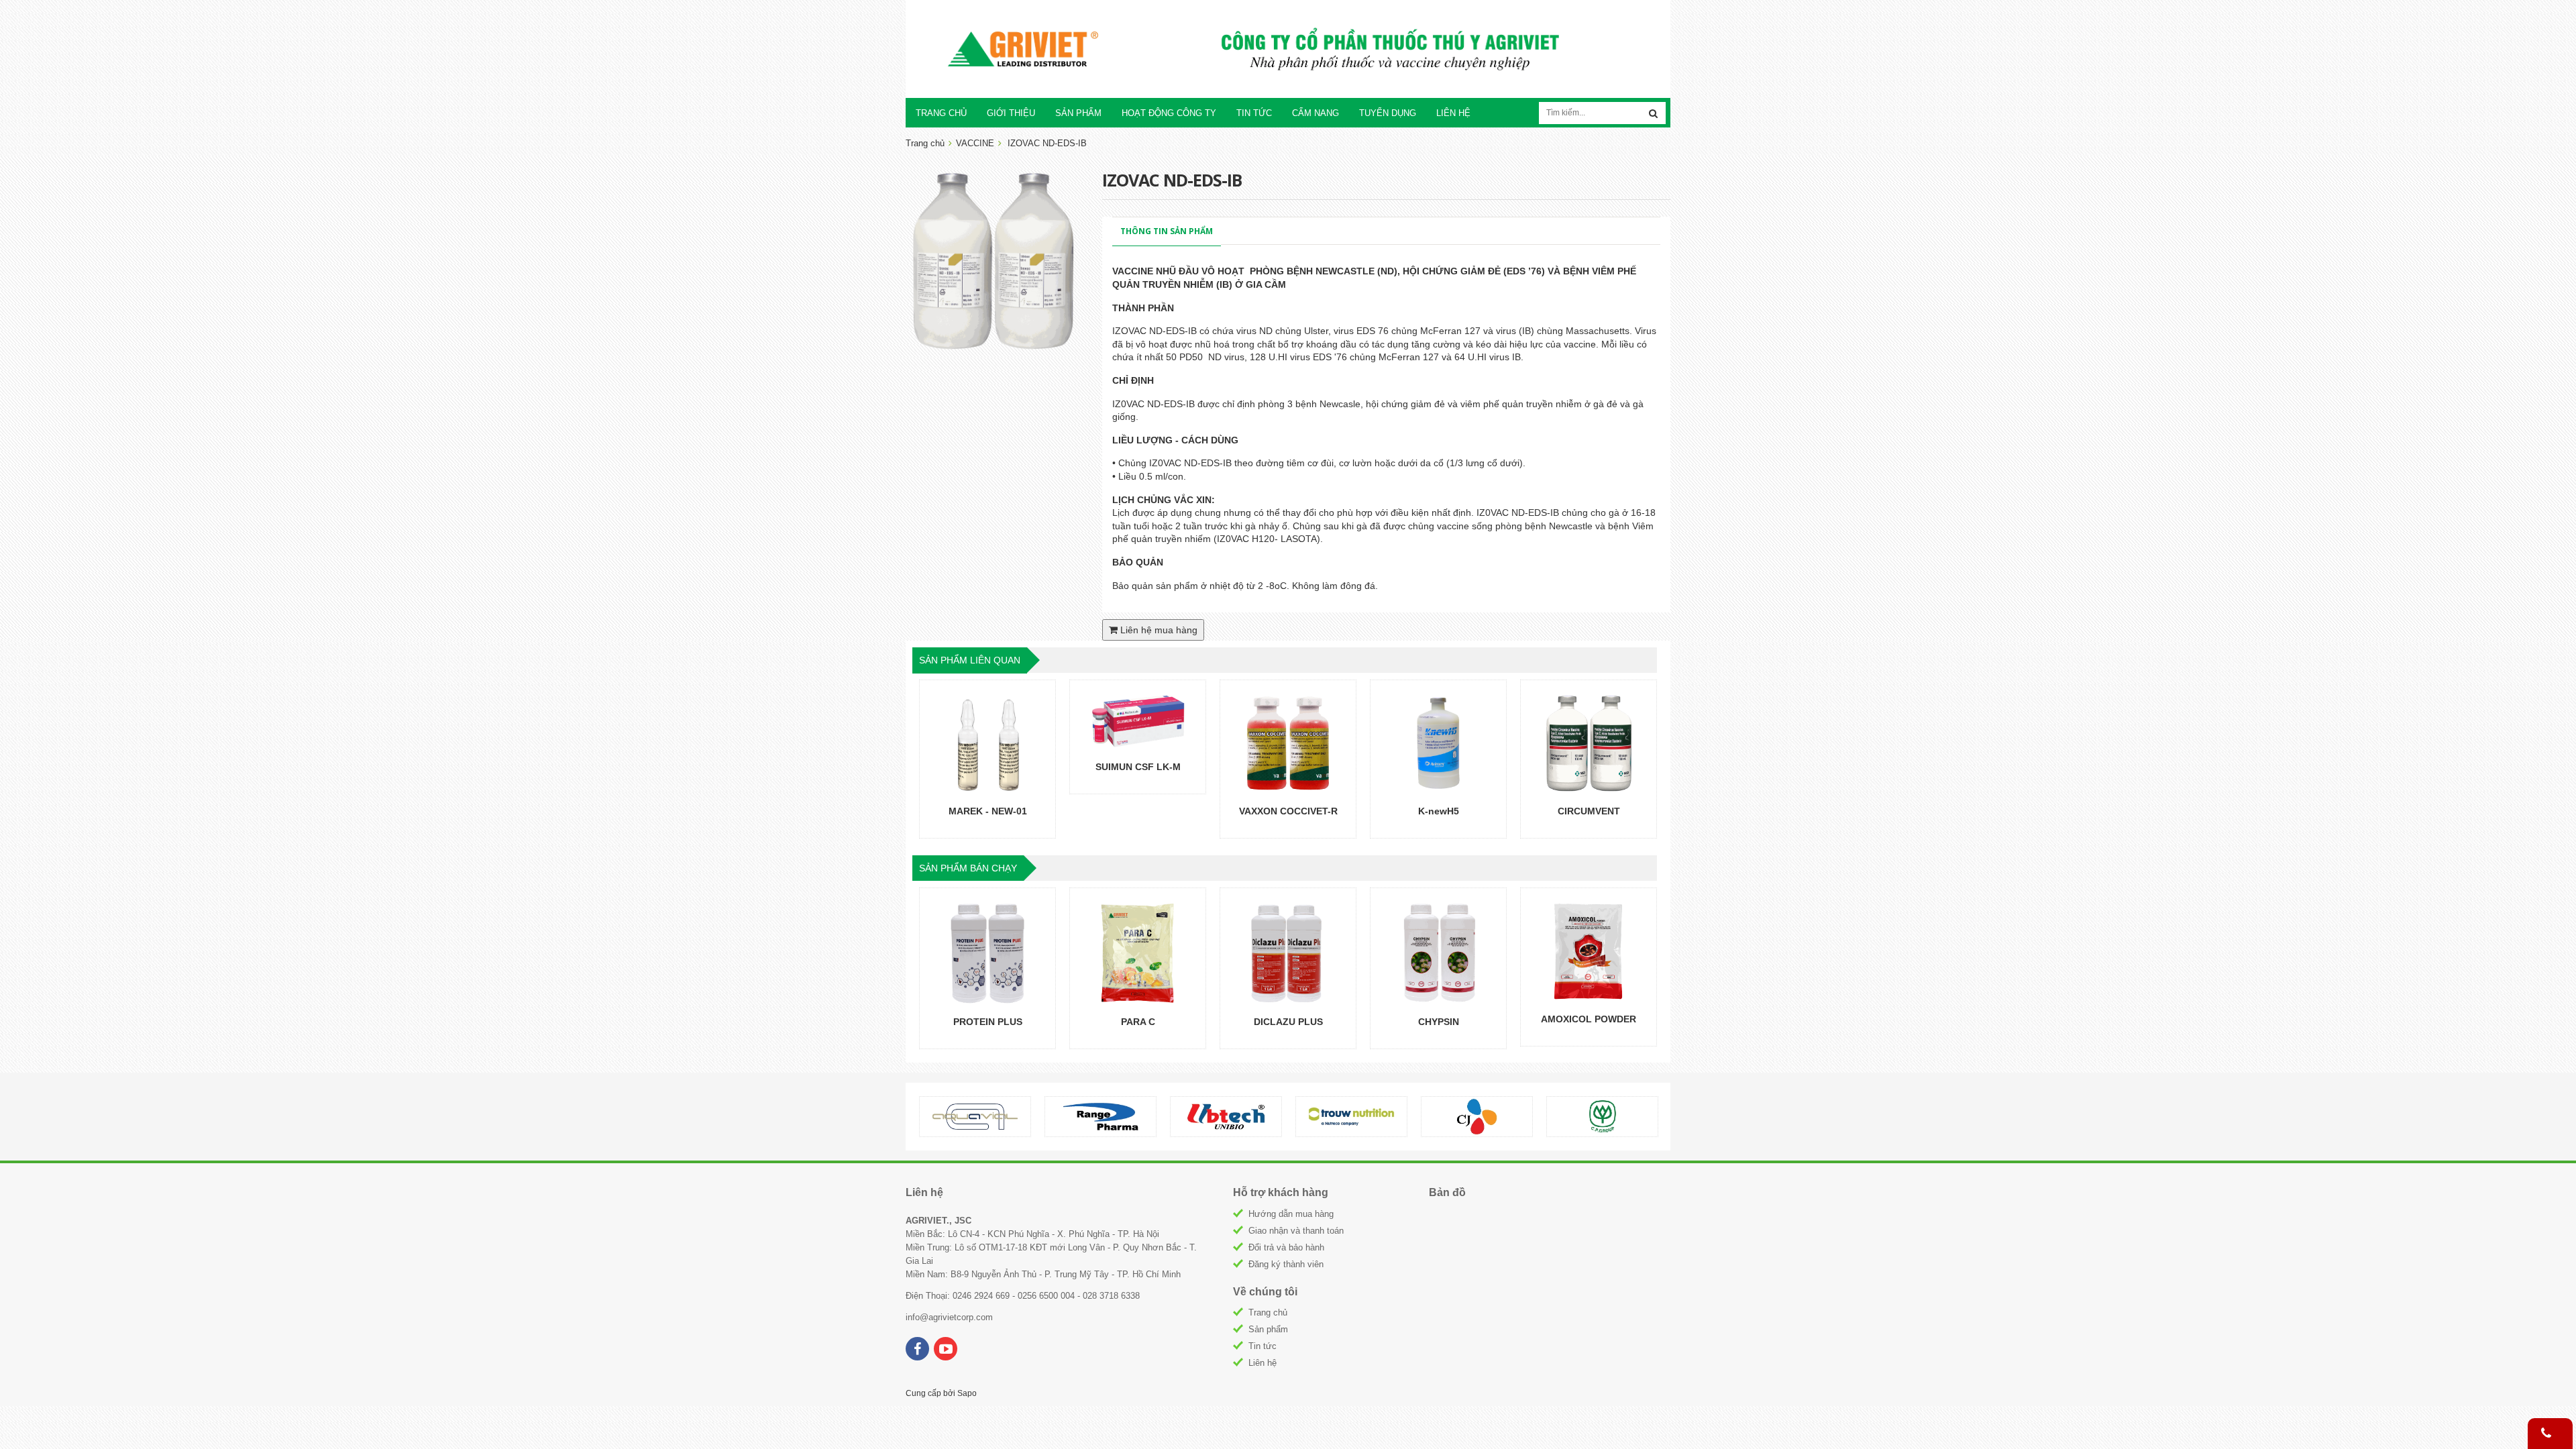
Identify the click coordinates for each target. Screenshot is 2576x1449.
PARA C (1138, 1022)
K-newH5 (1439, 811)
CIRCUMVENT (1589, 811)
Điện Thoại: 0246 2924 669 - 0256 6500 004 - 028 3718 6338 (1023, 1296)
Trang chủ (925, 143)
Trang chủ (1268, 1312)
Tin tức (1263, 1346)
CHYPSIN (1439, 1022)
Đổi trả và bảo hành (1286, 1247)
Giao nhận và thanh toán (1296, 1231)
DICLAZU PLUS (1288, 1022)
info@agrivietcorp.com (949, 1317)
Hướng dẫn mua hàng (1291, 1214)
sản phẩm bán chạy (968, 868)
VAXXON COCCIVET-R (1288, 811)
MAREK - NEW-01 (988, 811)
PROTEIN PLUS (988, 1022)
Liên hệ (1263, 1363)
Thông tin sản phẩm (1167, 231)
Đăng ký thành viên (1286, 1264)
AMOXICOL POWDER (1589, 1019)
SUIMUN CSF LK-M (1138, 767)
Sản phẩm (1268, 1329)
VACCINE (975, 143)
